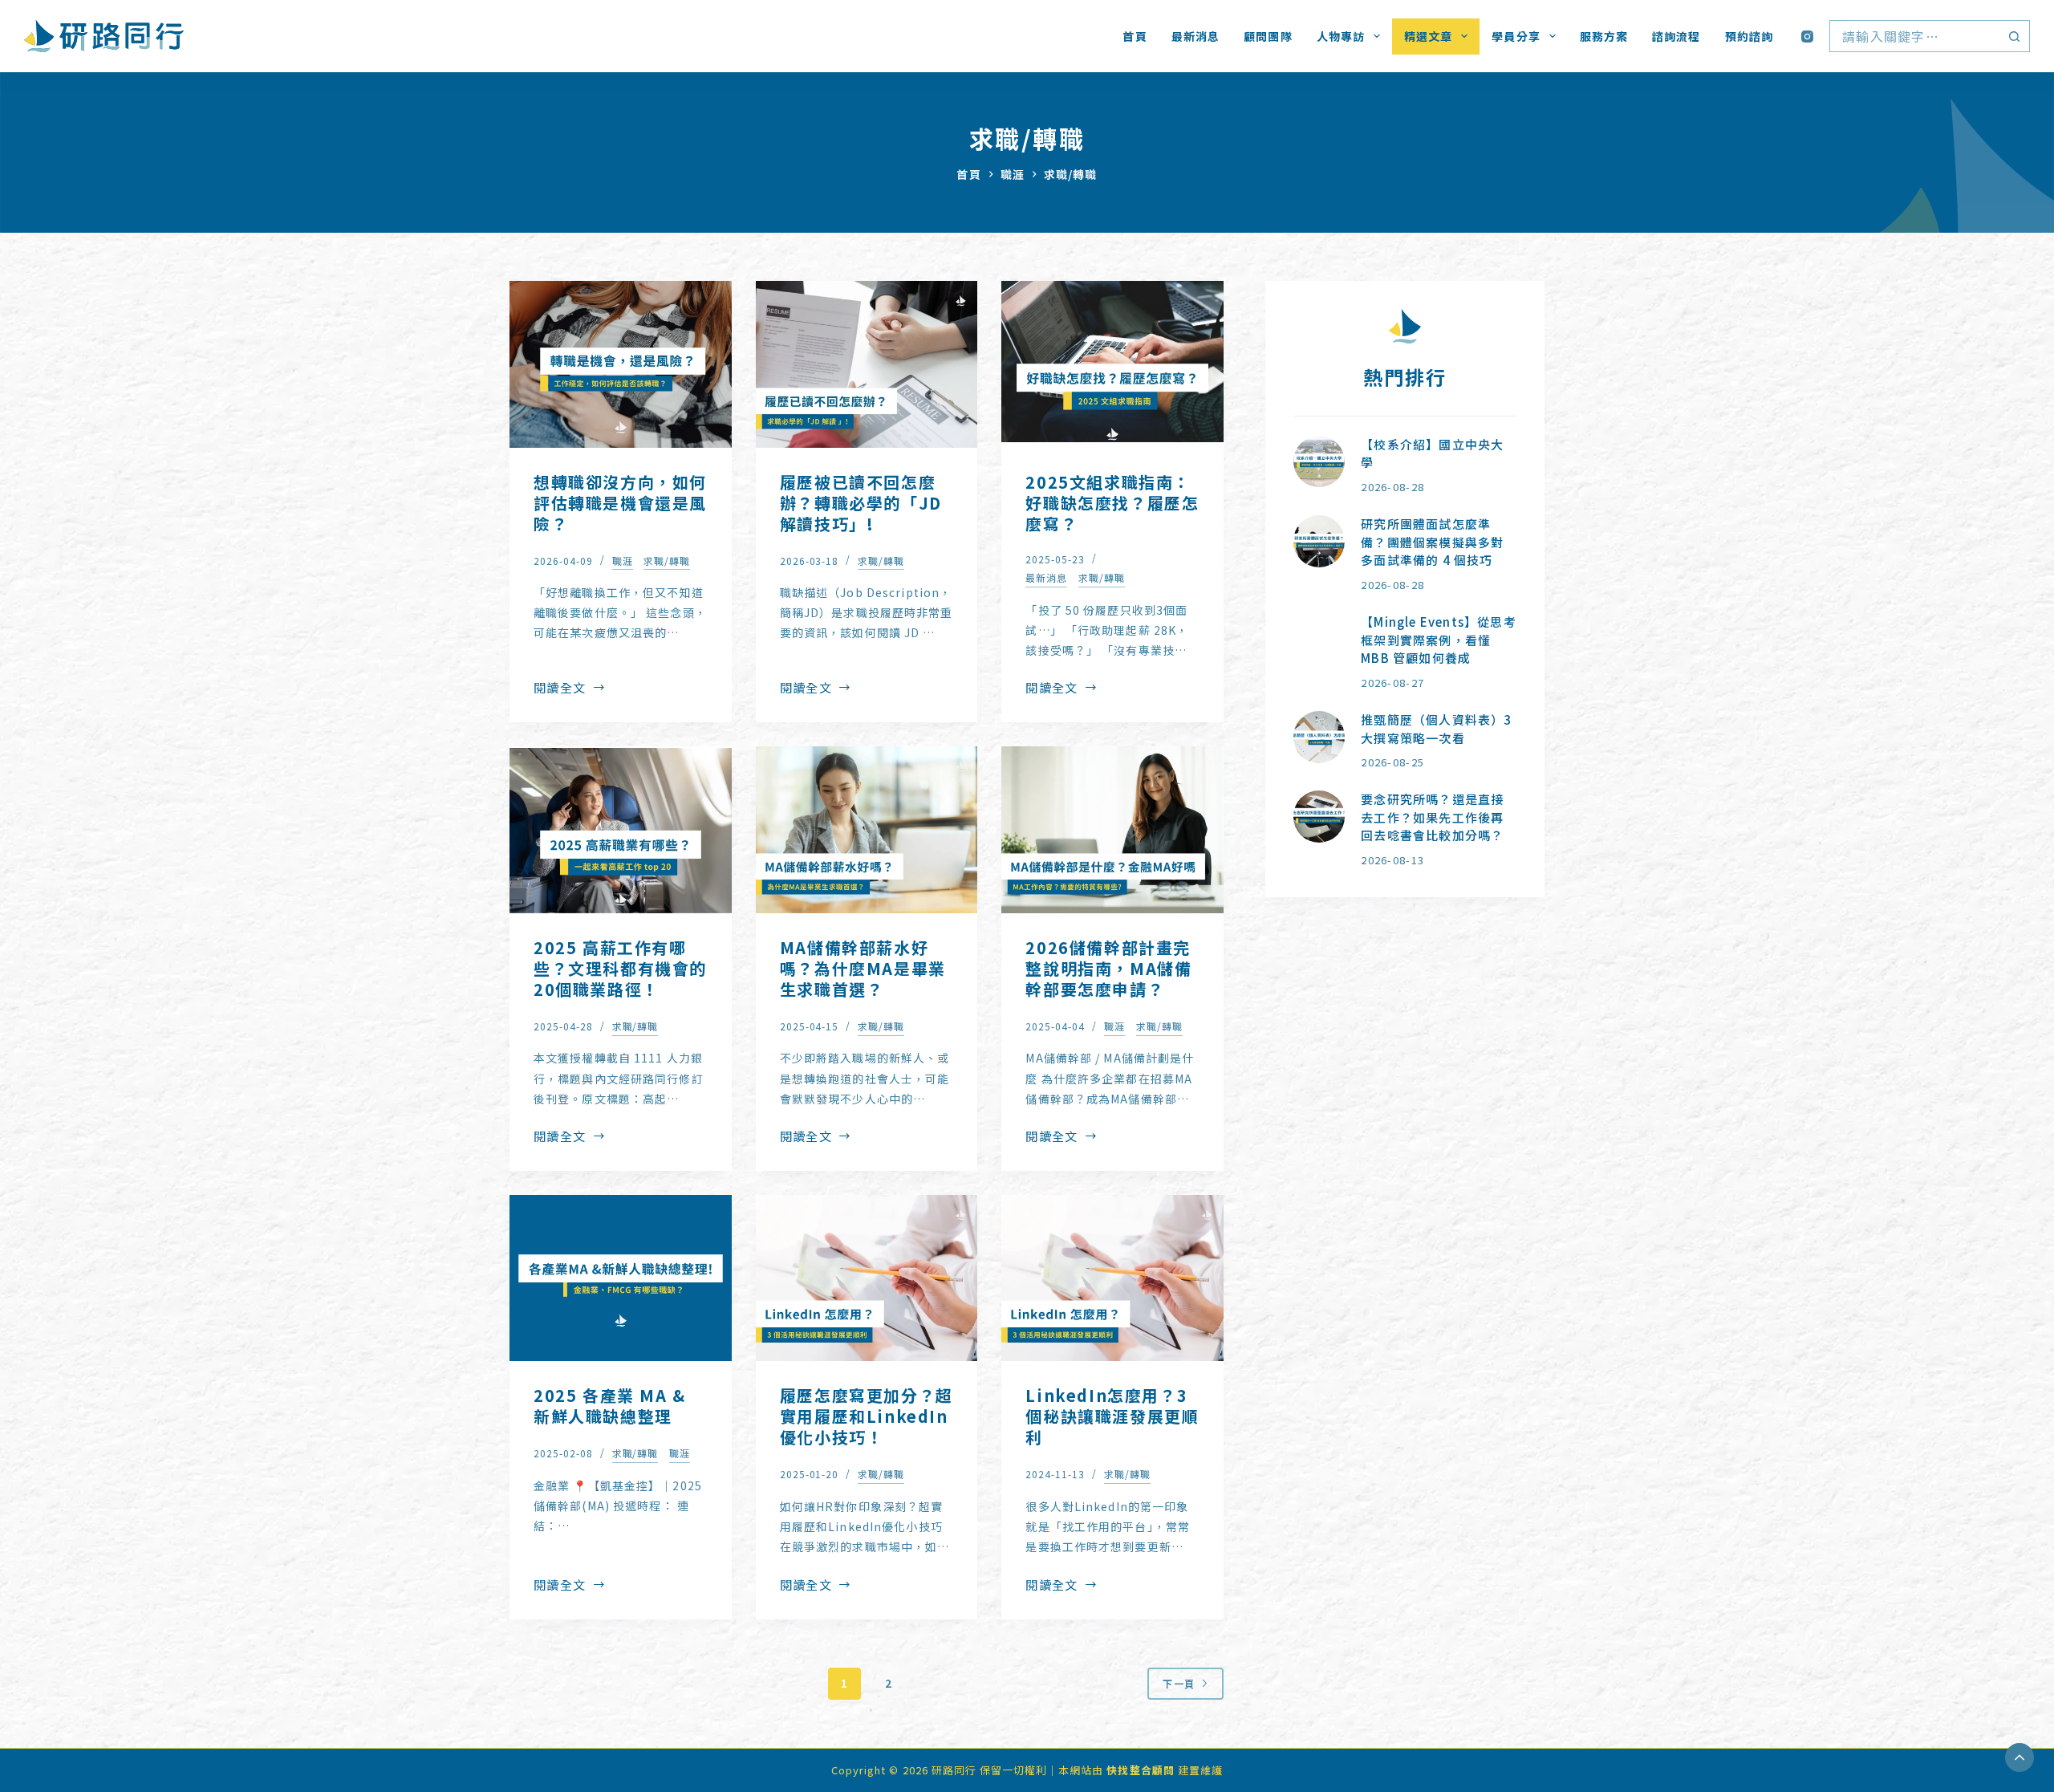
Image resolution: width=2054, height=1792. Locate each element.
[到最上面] (2019, 1757)
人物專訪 (1341, 36)
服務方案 (1604, 36)
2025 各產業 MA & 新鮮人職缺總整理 (610, 1406)
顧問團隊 (1268, 36)
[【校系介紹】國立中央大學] (1319, 462)
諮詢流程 (1676, 36)
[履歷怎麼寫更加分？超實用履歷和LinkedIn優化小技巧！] (867, 1278)
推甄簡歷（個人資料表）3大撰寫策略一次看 (1436, 729)
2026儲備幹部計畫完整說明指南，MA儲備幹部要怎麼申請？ (1108, 968)
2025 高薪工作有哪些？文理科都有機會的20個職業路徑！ (620, 968)
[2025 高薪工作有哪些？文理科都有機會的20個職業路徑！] (621, 830)
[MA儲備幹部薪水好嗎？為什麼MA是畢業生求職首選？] (867, 830)
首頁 (1135, 36)
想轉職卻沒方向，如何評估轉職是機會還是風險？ (620, 503)
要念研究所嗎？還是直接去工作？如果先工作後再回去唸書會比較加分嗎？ (1432, 817)
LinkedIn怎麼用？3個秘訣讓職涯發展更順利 (1112, 1416)
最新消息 (1195, 36)
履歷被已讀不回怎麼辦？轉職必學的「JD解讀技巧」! (861, 503)
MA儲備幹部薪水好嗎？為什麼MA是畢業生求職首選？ (863, 968)
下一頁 (1179, 1683)
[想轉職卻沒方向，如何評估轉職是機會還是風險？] (621, 364)
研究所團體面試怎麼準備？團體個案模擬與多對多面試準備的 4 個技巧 (1432, 542)
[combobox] (1914, 36)
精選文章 (1428, 36)
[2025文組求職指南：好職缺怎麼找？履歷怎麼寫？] (1112, 364)
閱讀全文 (560, 689)
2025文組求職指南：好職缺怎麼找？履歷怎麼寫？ (1112, 503)
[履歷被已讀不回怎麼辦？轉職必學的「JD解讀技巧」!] (867, 364)
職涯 (623, 561)
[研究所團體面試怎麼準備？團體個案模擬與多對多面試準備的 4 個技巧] (1319, 541)
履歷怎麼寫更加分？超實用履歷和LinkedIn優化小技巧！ (867, 1416)
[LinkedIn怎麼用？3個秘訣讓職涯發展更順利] (1112, 1278)
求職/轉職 (667, 561)
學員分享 (1516, 36)
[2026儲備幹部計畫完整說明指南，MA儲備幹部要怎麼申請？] (1112, 830)
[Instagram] (1807, 37)
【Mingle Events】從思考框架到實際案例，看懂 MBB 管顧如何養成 (1439, 640)
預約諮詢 (1749, 36)
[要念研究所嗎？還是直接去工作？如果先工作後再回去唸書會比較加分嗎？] (1319, 817)
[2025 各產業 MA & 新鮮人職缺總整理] (621, 1278)
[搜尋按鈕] (2014, 36)
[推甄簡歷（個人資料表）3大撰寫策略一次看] (1319, 737)
